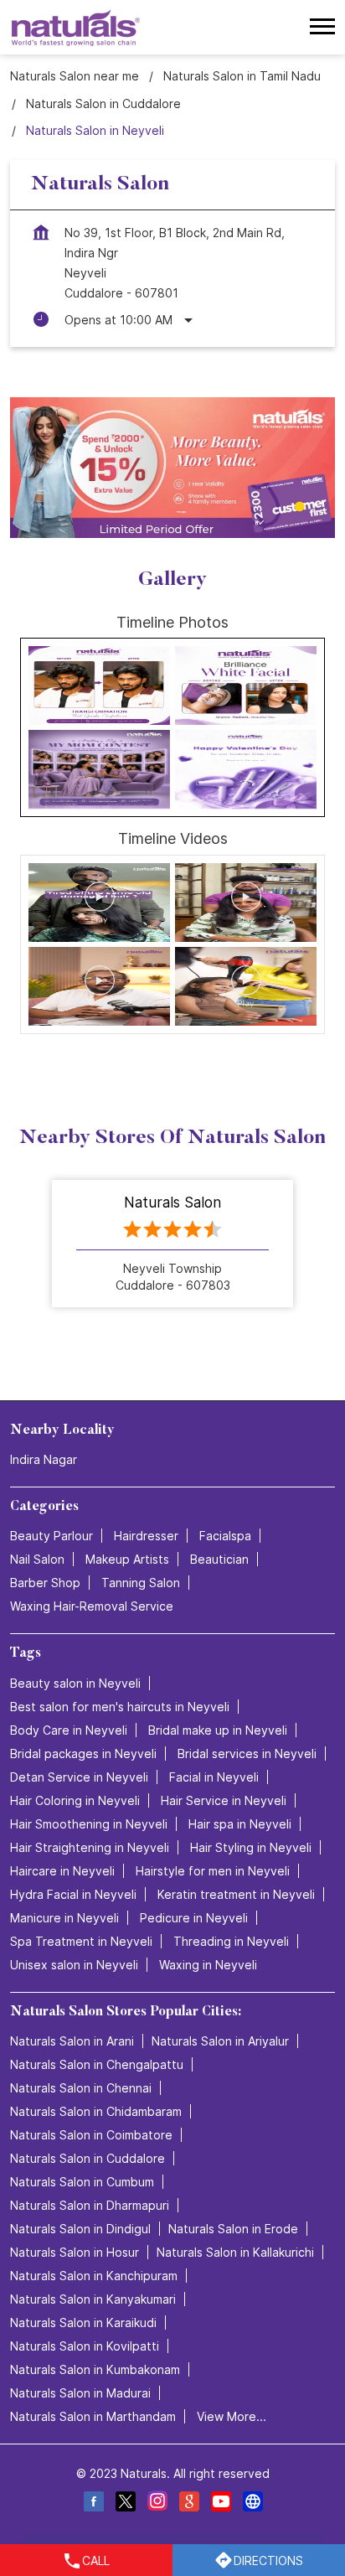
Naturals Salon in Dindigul (80, 2228)
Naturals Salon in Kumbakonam (95, 2369)
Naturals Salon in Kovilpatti (85, 2345)
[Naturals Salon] (76, 27)
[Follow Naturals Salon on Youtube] (220, 2504)
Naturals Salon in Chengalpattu (97, 2064)
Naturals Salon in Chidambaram (96, 2110)
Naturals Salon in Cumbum (82, 2181)
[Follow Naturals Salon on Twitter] (125, 2504)
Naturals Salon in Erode (233, 2228)
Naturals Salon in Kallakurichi (235, 2251)
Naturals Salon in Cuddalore (88, 2157)
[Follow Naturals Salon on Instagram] (157, 2504)
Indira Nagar (44, 1459)
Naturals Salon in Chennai (81, 2087)
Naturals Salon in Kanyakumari (93, 2298)
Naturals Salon (172, 1203)
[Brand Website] (252, 2504)
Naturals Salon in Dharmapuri (90, 2204)
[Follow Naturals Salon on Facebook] (93, 2504)
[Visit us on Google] (188, 2504)
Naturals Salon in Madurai (80, 2392)
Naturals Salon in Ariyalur (220, 2040)
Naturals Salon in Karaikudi (83, 2322)
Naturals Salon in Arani (72, 2040)
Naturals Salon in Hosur (75, 2251)
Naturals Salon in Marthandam (93, 2416)
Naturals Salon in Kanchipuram (94, 2275)
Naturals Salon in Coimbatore (91, 2134)
